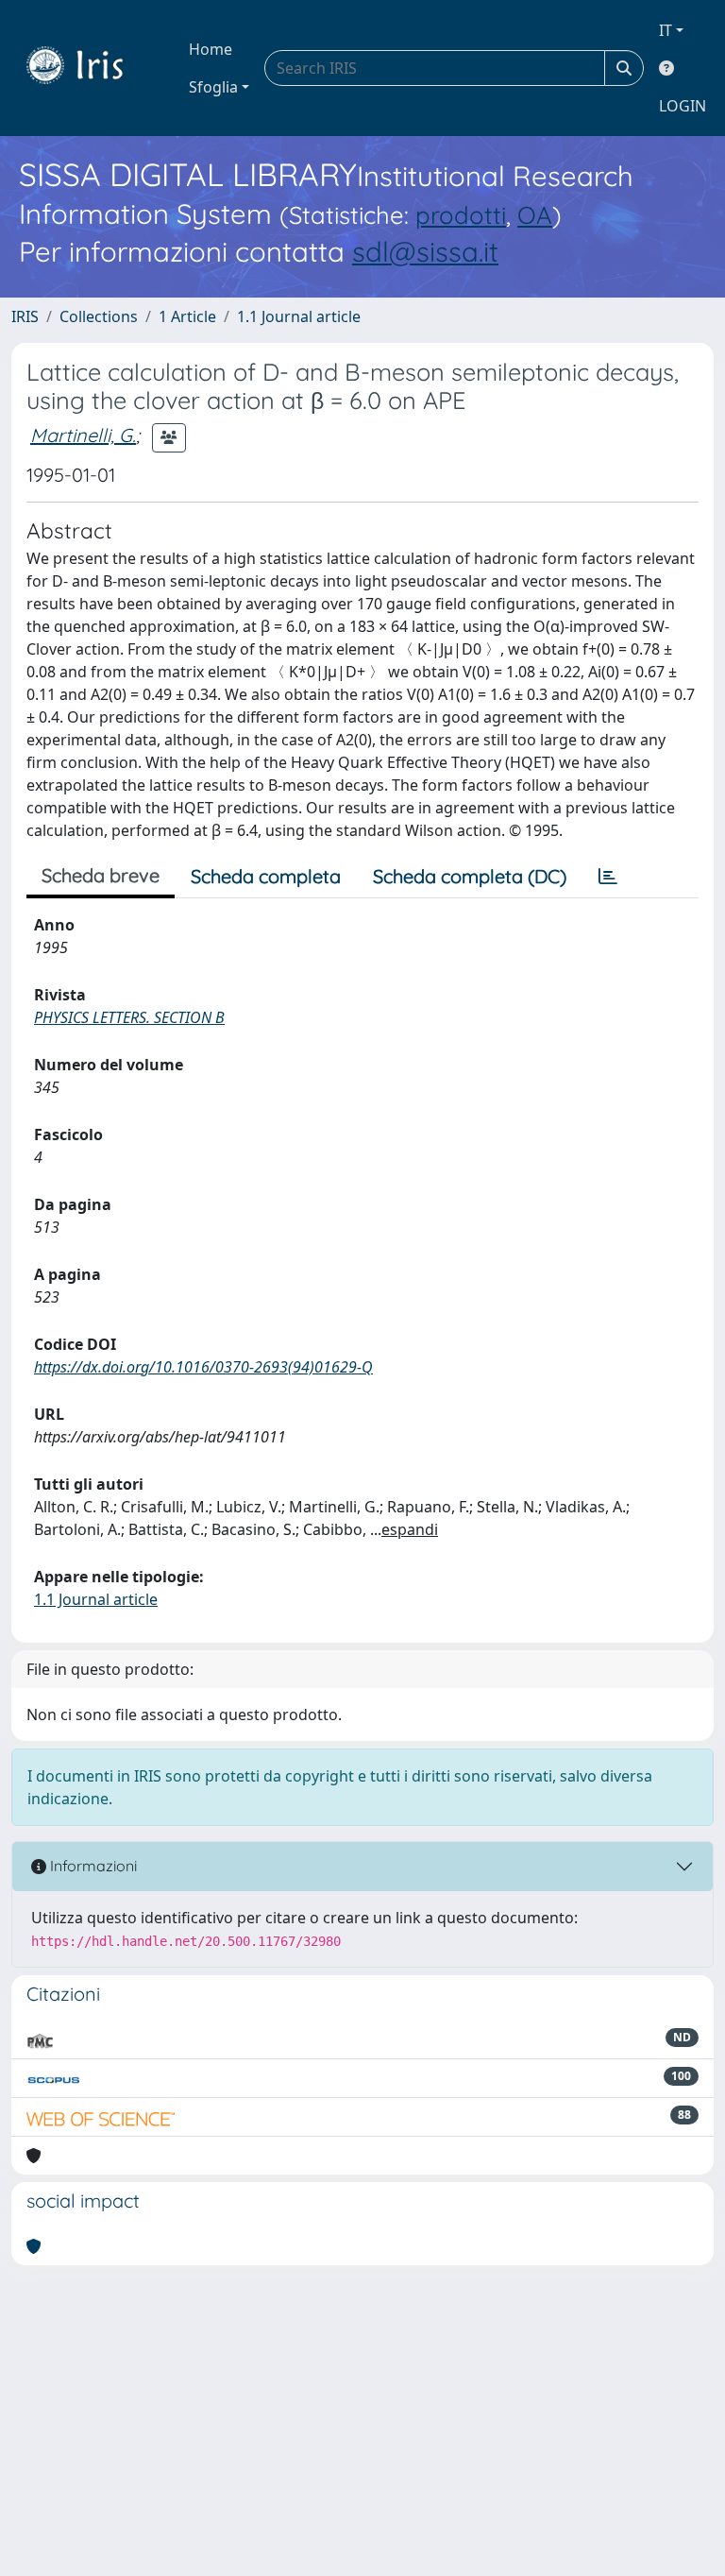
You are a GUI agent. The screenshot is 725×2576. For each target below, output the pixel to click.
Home (211, 49)
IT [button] (666, 30)
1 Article (187, 316)
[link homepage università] (89, 68)
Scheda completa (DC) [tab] (470, 876)
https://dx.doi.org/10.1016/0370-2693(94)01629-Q (203, 1367)
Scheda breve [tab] (101, 875)
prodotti (461, 214)
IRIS (25, 316)
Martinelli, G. (83, 435)
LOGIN (683, 106)
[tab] (608, 877)
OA (535, 214)
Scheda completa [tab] (266, 876)
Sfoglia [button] (213, 87)
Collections (99, 316)
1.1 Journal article (299, 316)
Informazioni (92, 1866)
